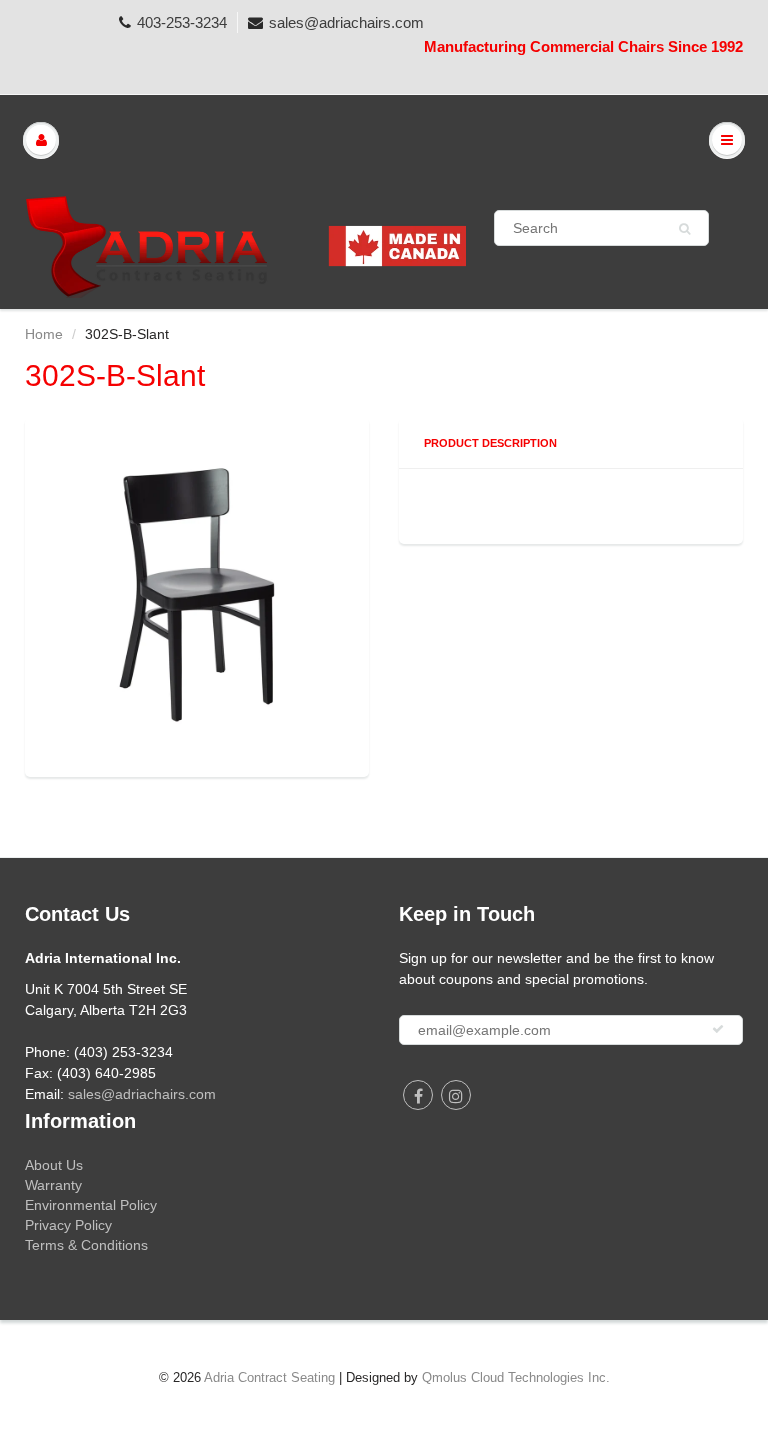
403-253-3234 (182, 22)
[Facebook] (418, 1095)
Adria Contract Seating (269, 1377)
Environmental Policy (91, 1205)
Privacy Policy (68, 1225)
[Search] (684, 229)
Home (44, 334)
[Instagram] (456, 1095)
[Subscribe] (718, 1029)
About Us (54, 1165)
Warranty (53, 1185)
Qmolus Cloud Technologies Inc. (516, 1377)
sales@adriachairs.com (346, 22)
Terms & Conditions (86, 1245)
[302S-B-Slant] (197, 595)
